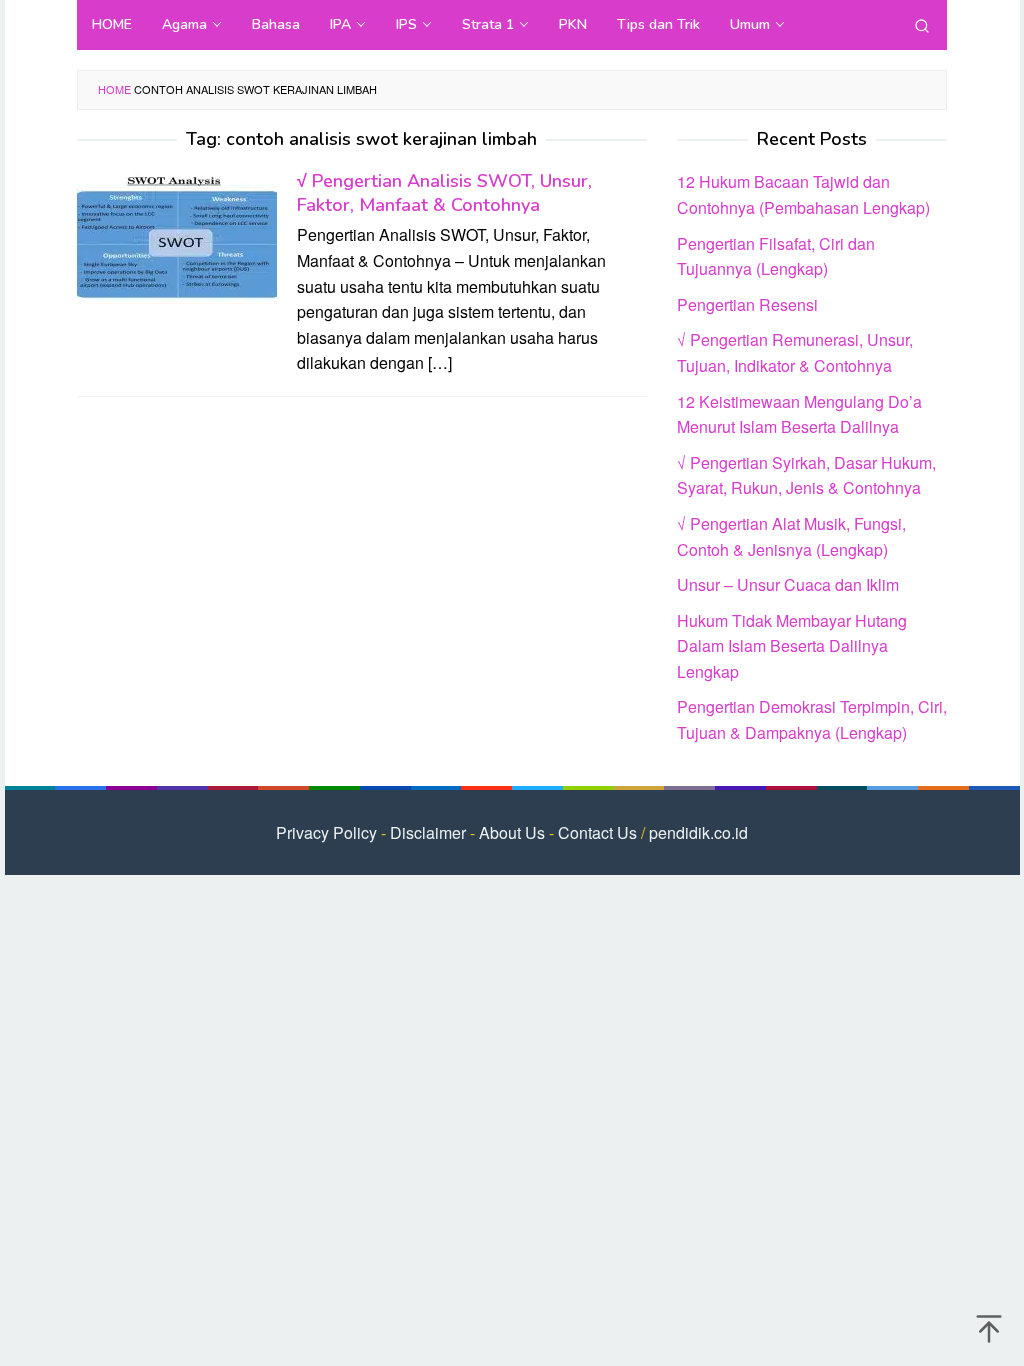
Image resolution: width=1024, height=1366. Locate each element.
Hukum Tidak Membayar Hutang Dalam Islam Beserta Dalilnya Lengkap (792, 646)
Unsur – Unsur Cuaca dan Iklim (788, 584)
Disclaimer (428, 832)
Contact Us (597, 832)
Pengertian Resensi (747, 304)
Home (114, 89)
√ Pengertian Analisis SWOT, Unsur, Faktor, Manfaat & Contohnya (444, 193)
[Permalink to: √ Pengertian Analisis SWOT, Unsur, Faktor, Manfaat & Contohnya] (177, 234)
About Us (512, 832)
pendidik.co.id (698, 832)
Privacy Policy (326, 832)
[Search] (922, 25)
